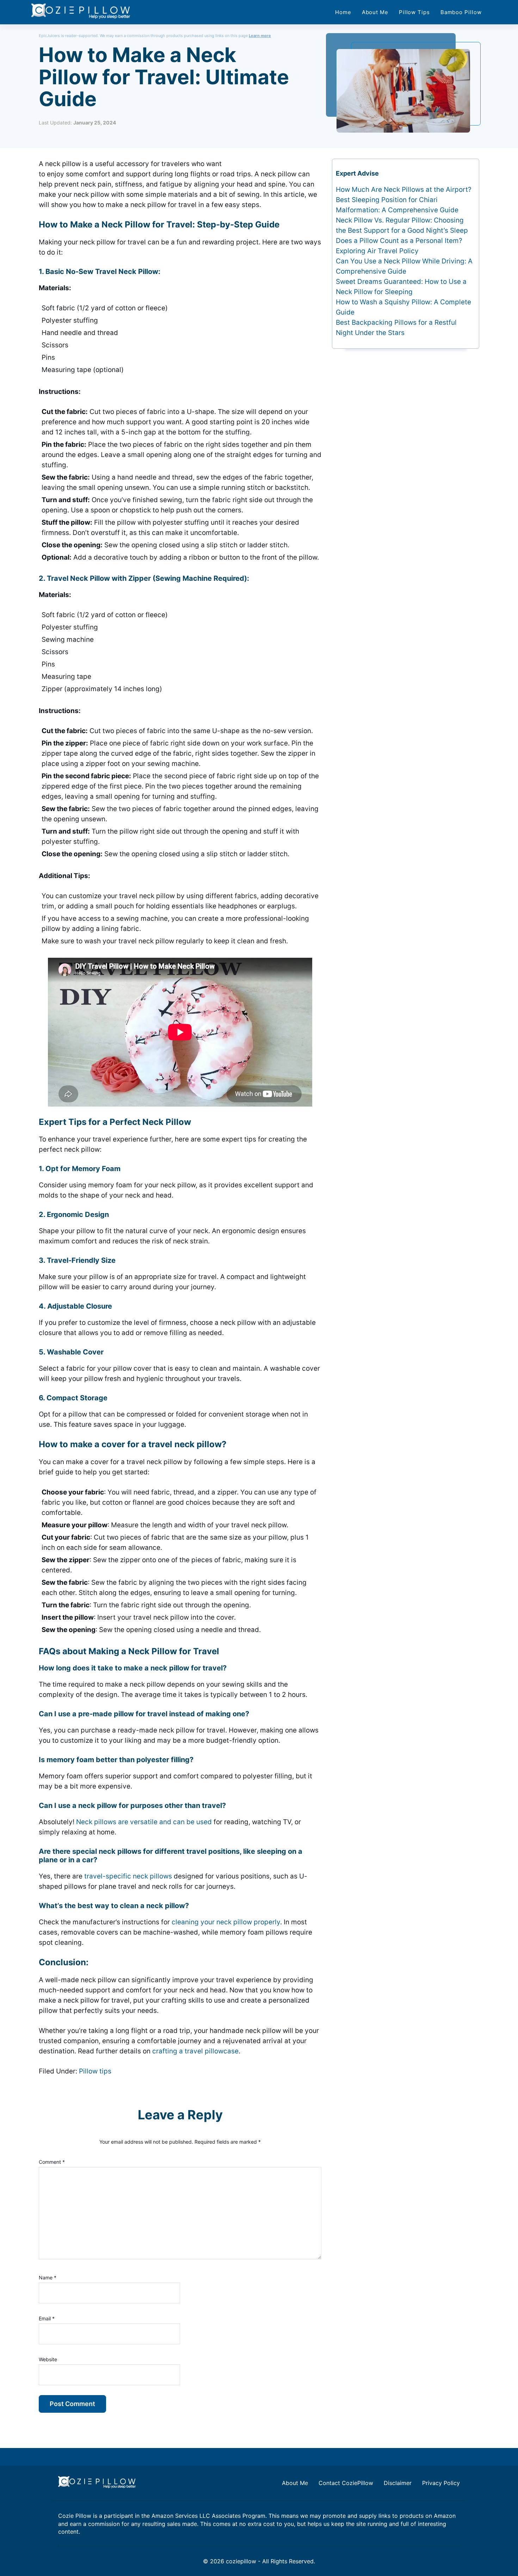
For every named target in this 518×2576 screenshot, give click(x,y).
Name (48, 2277)
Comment (52, 2162)
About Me (295, 2483)
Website (48, 2359)
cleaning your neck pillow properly (226, 1922)
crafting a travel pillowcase (195, 2051)
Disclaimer (398, 2483)
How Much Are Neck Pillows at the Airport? (404, 190)
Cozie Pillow (75, 2516)
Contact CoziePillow (346, 2483)
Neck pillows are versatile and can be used (144, 1822)
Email (47, 2318)
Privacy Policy (441, 2483)
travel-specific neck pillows (128, 1876)
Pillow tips (95, 2071)
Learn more (260, 36)
